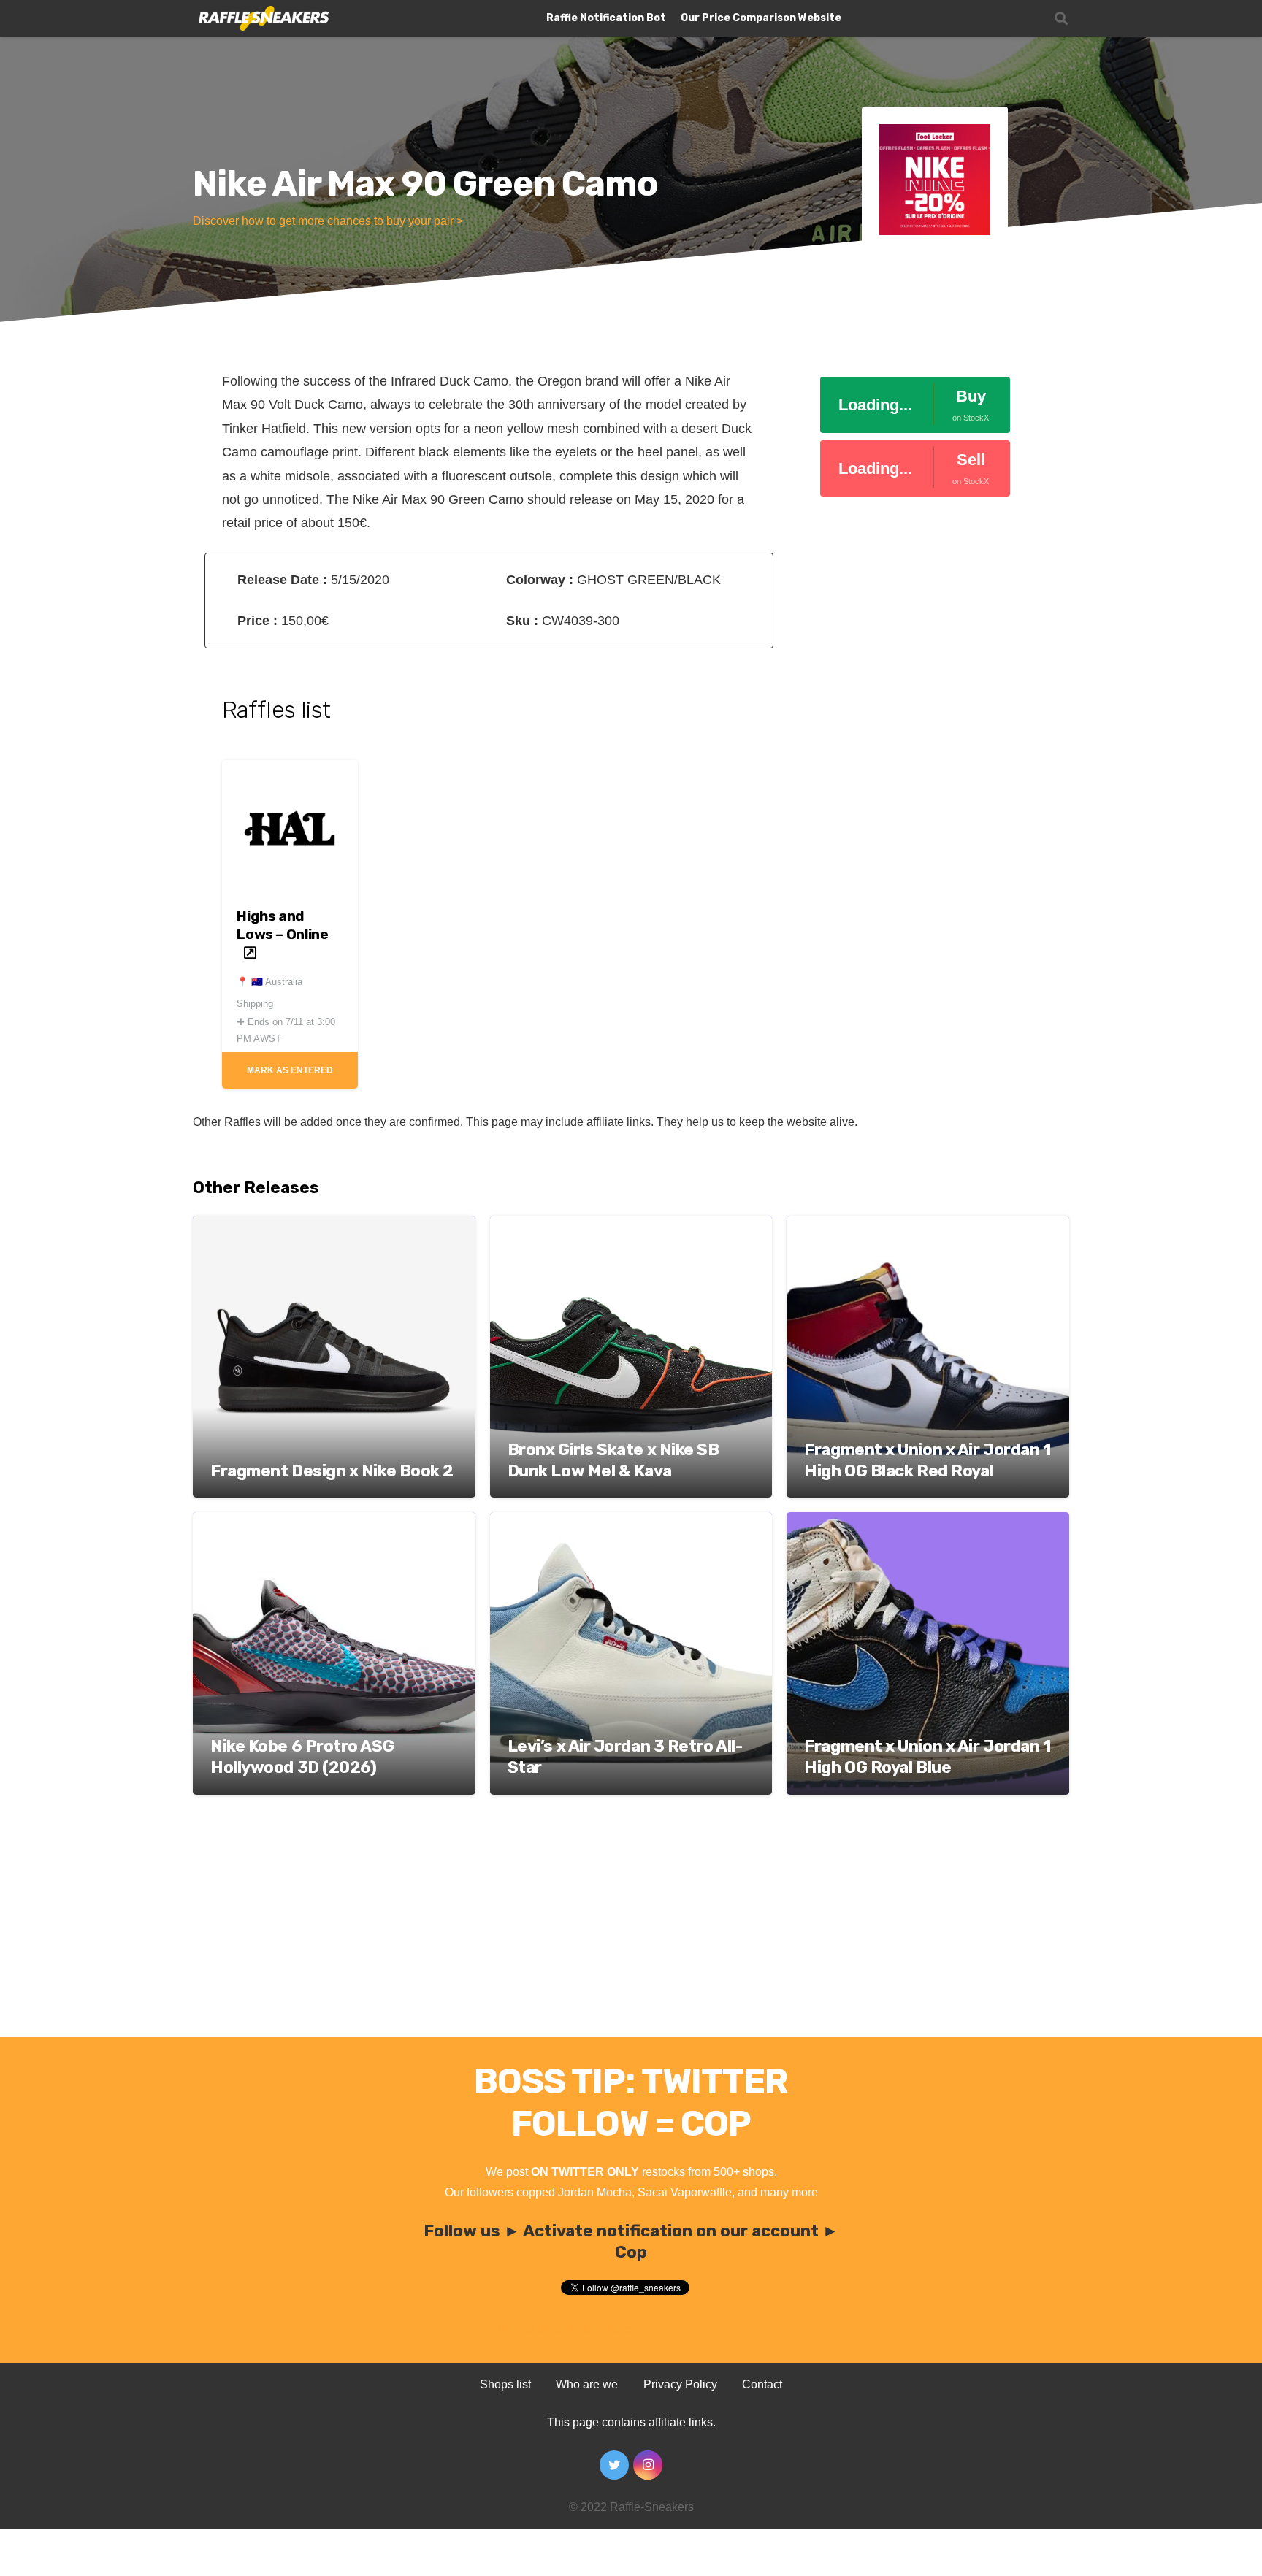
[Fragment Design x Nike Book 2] (334, 1226)
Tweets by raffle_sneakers (564, 2329)
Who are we (587, 2384)
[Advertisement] (631, 1928)
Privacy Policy (680, 2384)
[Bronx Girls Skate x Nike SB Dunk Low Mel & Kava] (631, 1226)
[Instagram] (648, 2465)
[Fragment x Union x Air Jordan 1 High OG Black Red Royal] (928, 1226)
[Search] (1061, 19)
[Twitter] (614, 2465)
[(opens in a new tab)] (290, 772)
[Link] (263, 19)
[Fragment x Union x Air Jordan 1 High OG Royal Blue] (928, 1522)
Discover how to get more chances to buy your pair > (328, 221)
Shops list (505, 2384)
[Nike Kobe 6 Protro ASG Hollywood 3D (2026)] (334, 1522)
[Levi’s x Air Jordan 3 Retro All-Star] (631, 1522)
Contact (762, 2384)
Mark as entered (290, 1070)
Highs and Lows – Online (282, 925)
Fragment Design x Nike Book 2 (332, 1471)
